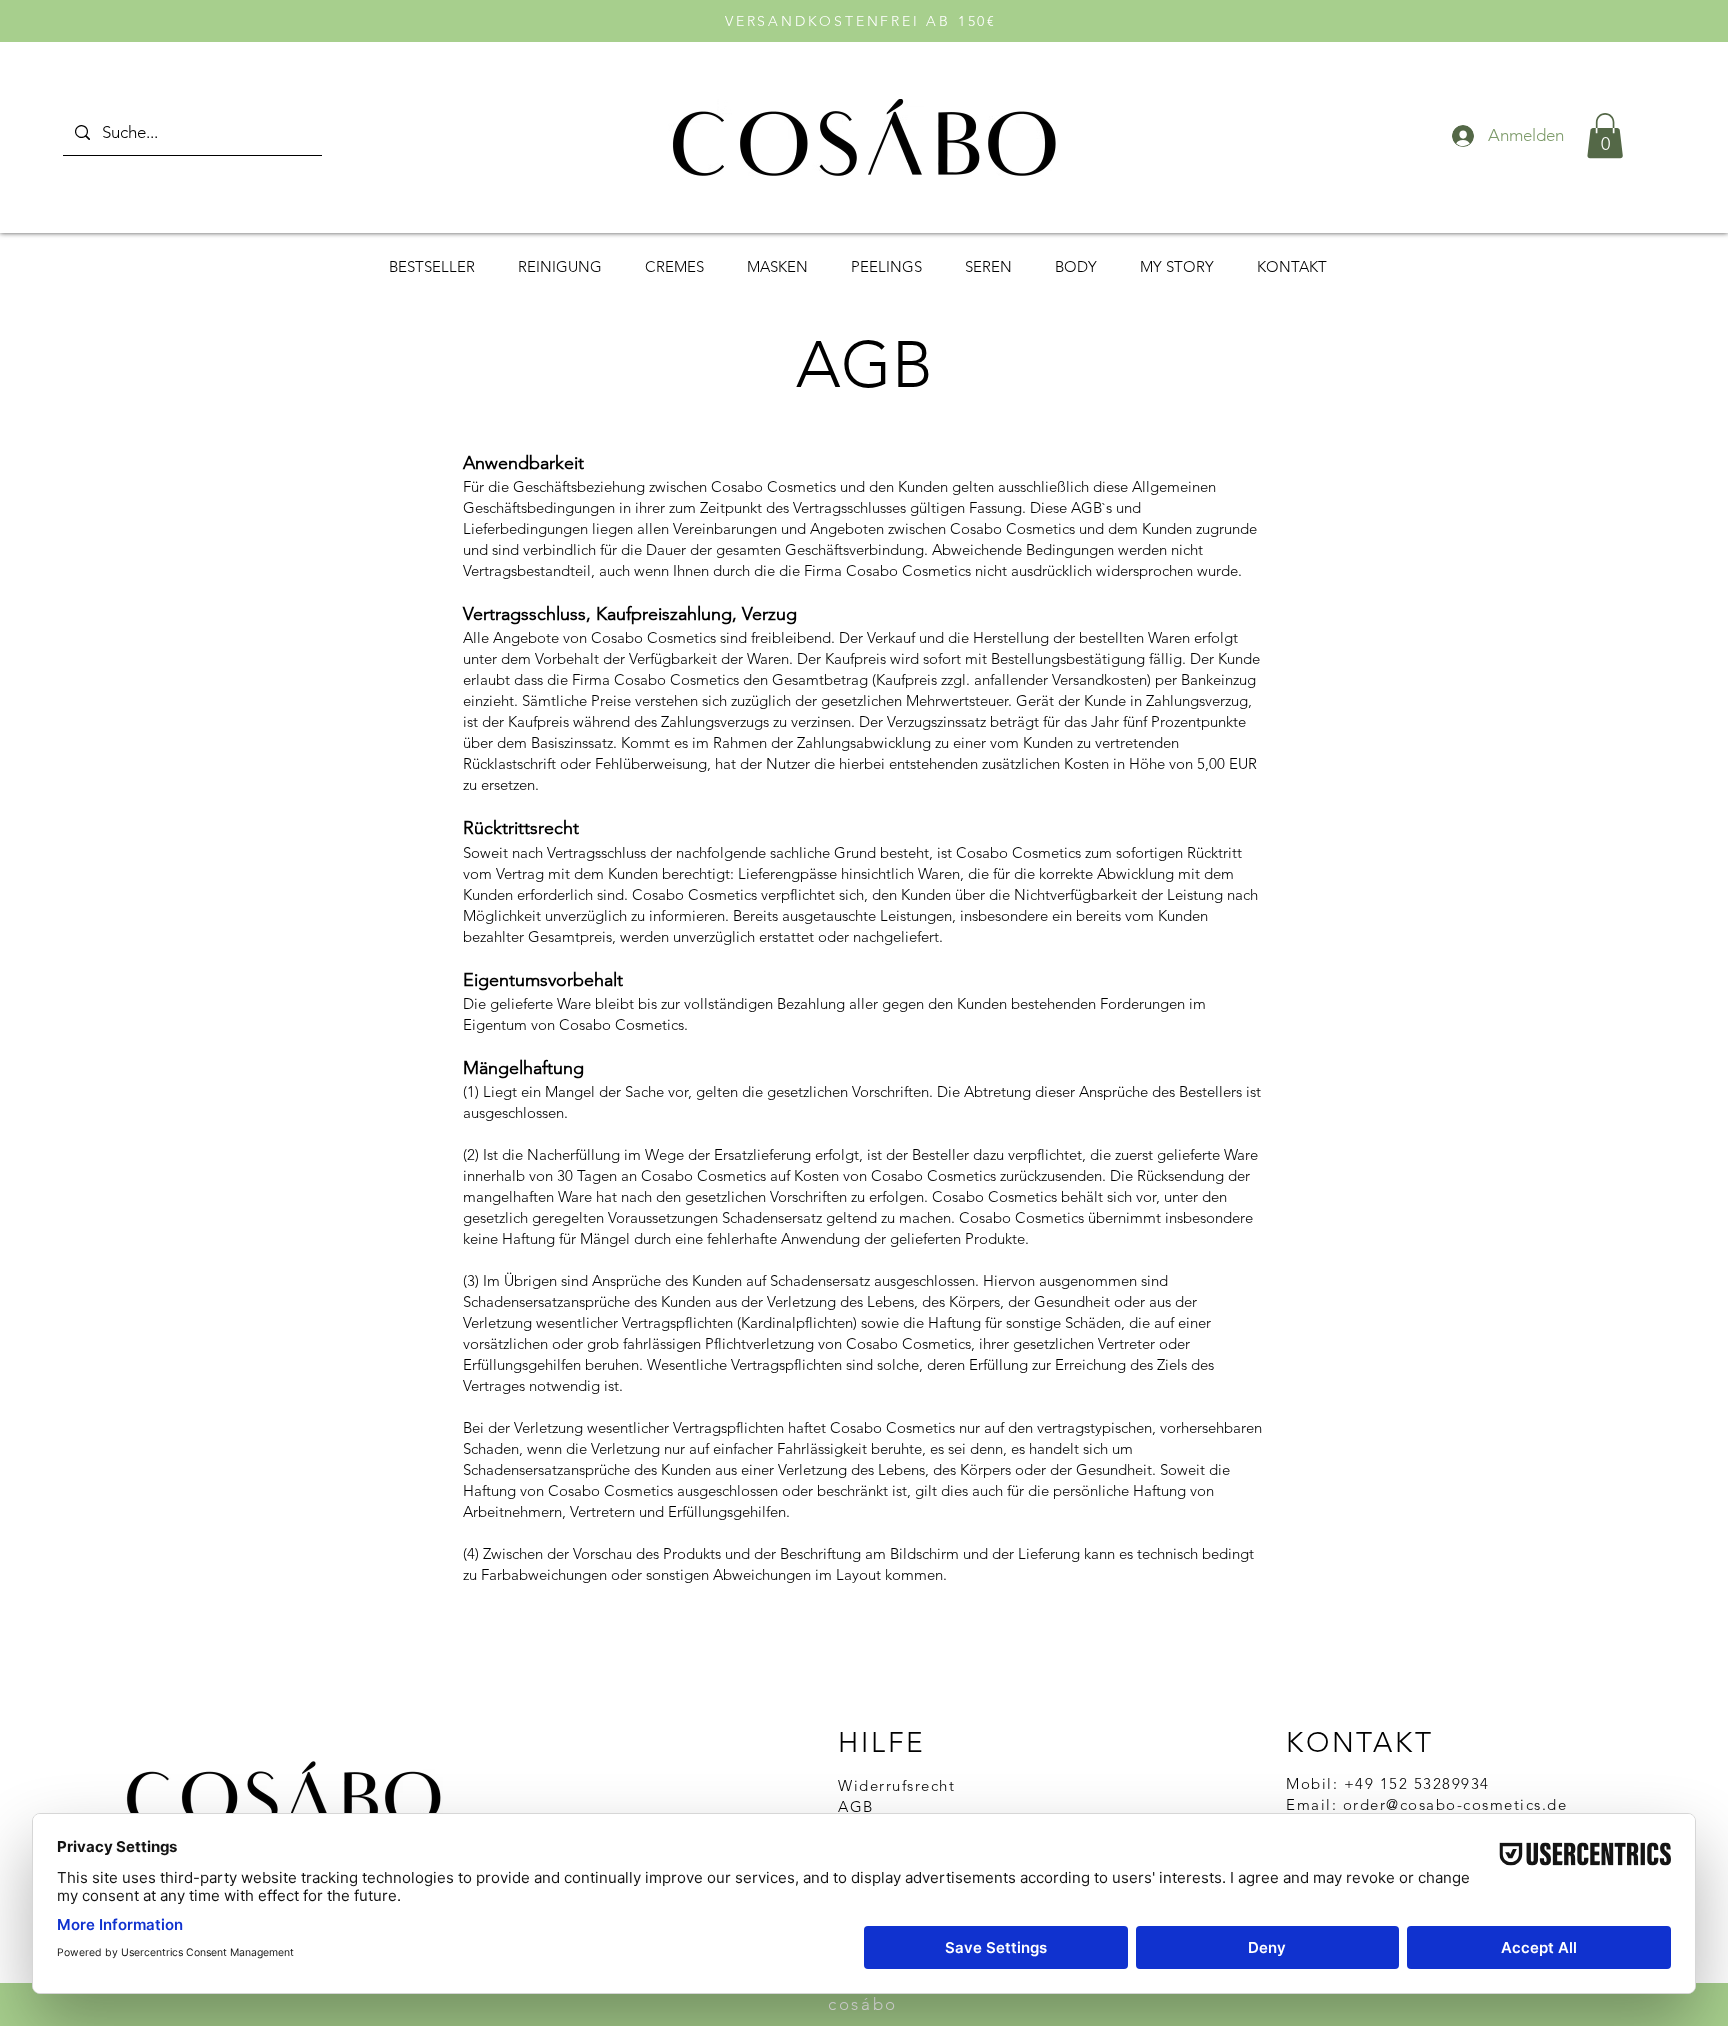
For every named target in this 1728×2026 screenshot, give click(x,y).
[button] (1605, 135)
